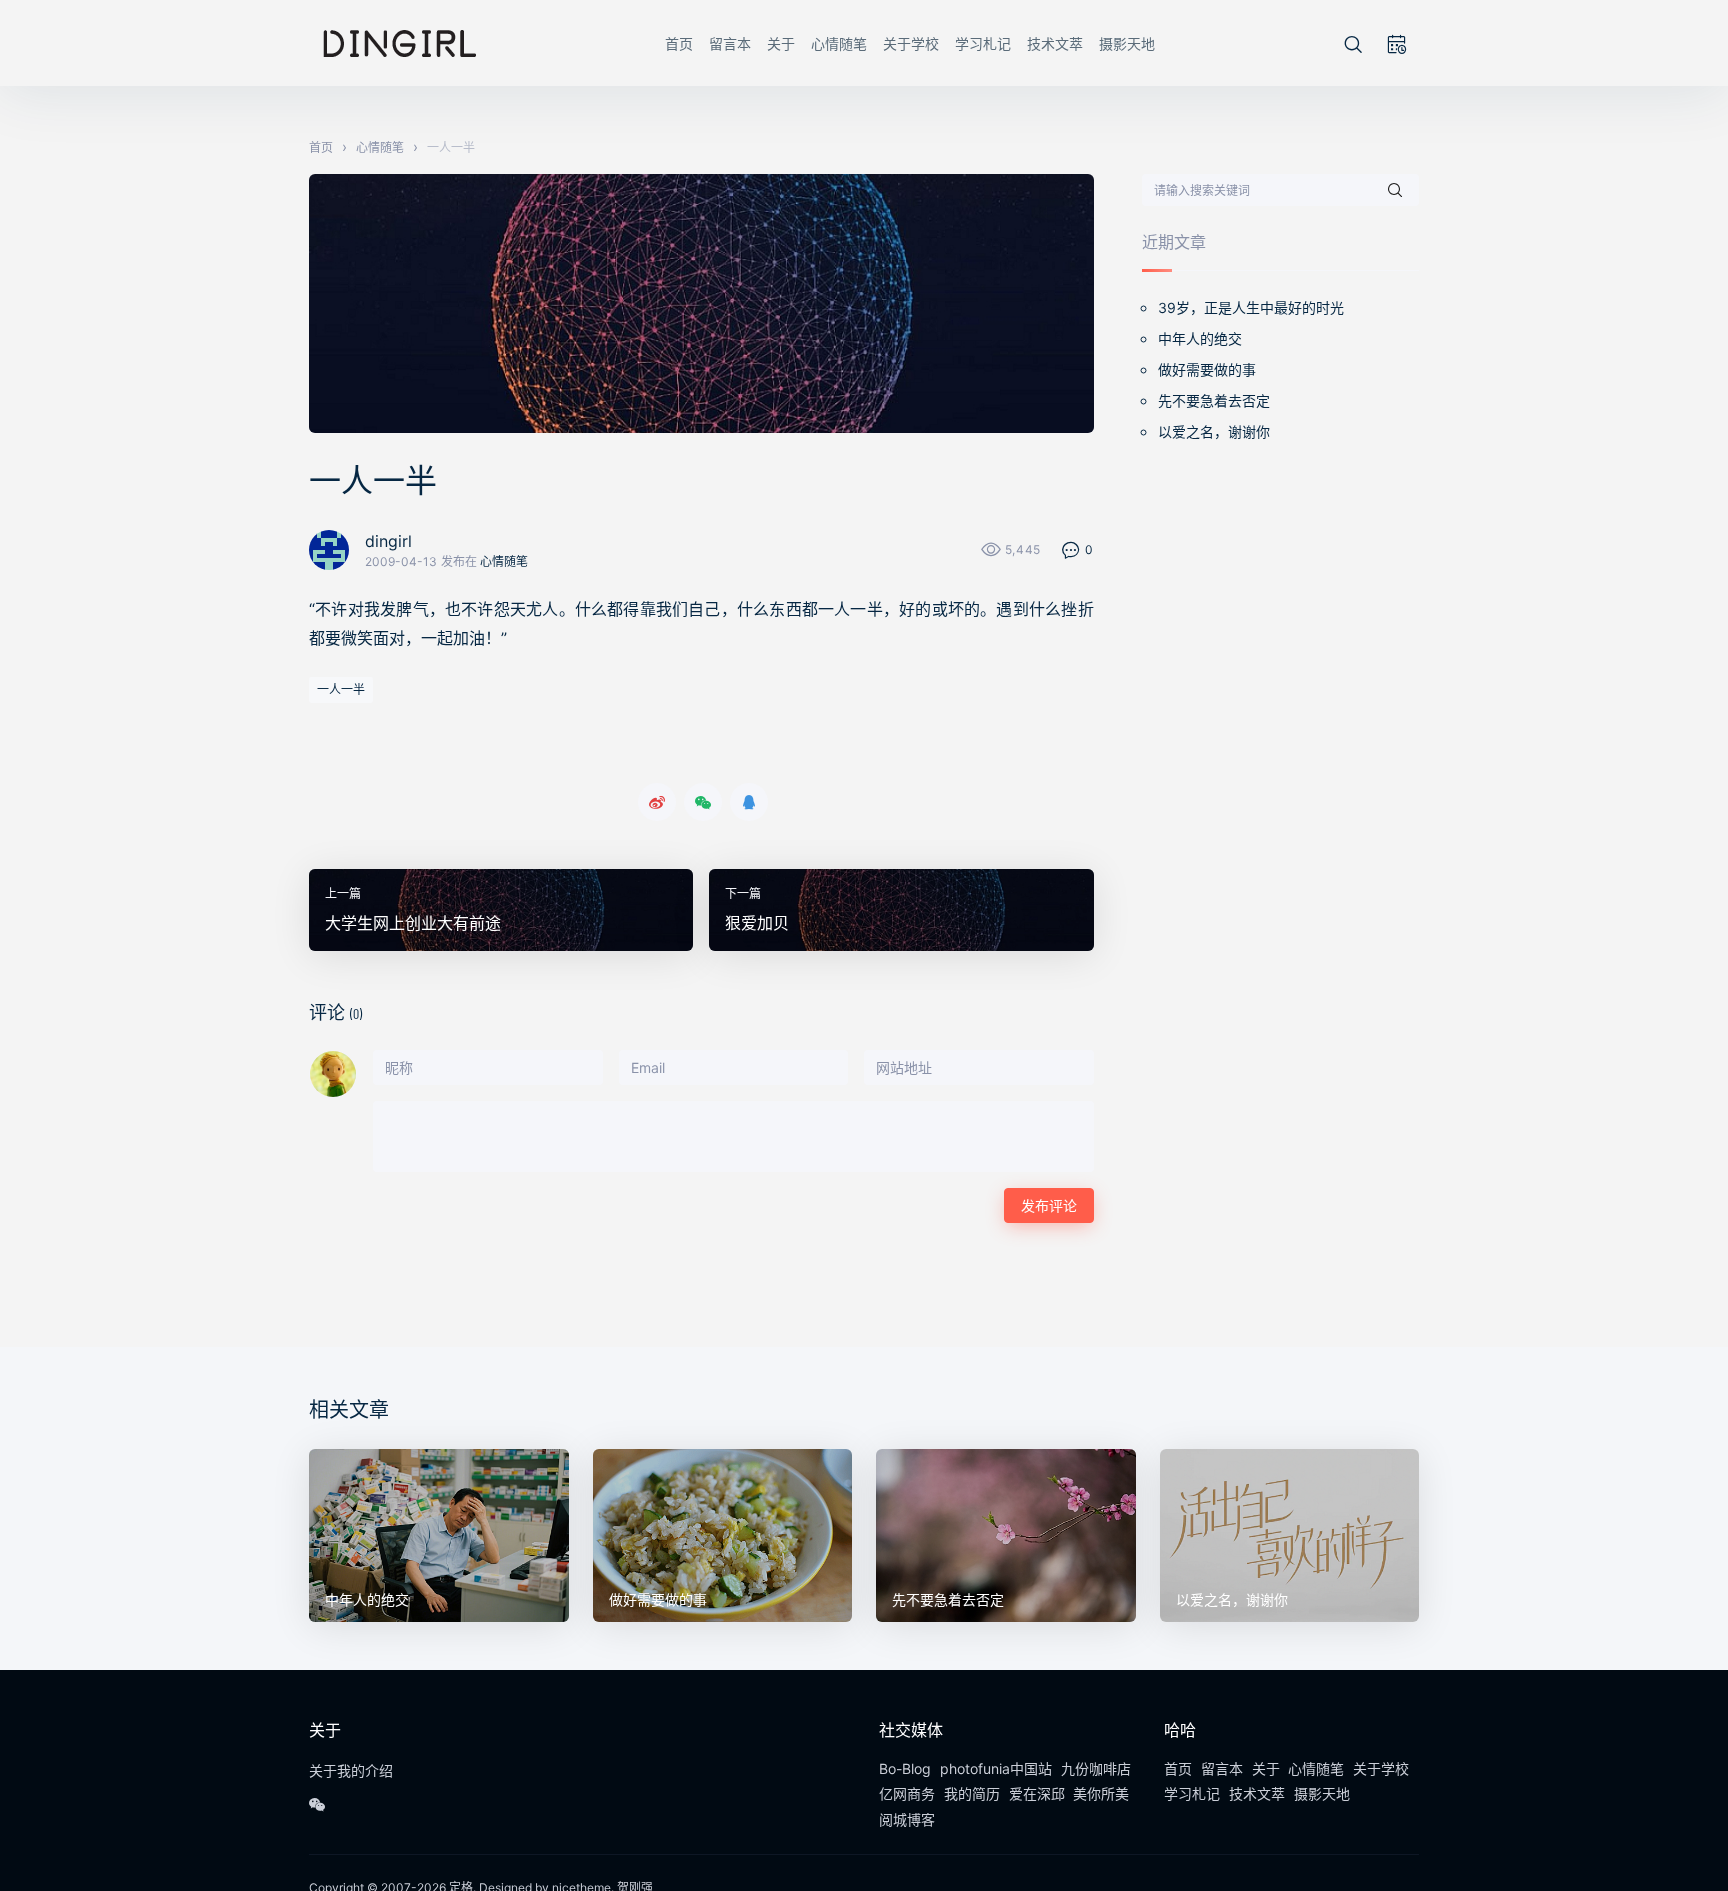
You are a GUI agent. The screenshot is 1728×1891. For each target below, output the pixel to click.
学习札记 (983, 43)
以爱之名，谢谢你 (1214, 431)
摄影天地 (1127, 43)
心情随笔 (839, 43)
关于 (781, 43)
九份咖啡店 (1096, 1768)
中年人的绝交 (1200, 338)
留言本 (730, 43)
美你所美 (1101, 1793)
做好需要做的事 (1207, 369)
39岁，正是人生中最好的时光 (1251, 307)
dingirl (388, 541)
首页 (679, 43)
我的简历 (972, 1793)
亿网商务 (907, 1793)
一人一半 (341, 689)
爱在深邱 (1037, 1793)
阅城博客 (907, 1819)
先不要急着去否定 (1214, 400)
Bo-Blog (905, 1768)
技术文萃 (1055, 43)
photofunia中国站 (996, 1768)
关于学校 (911, 43)
